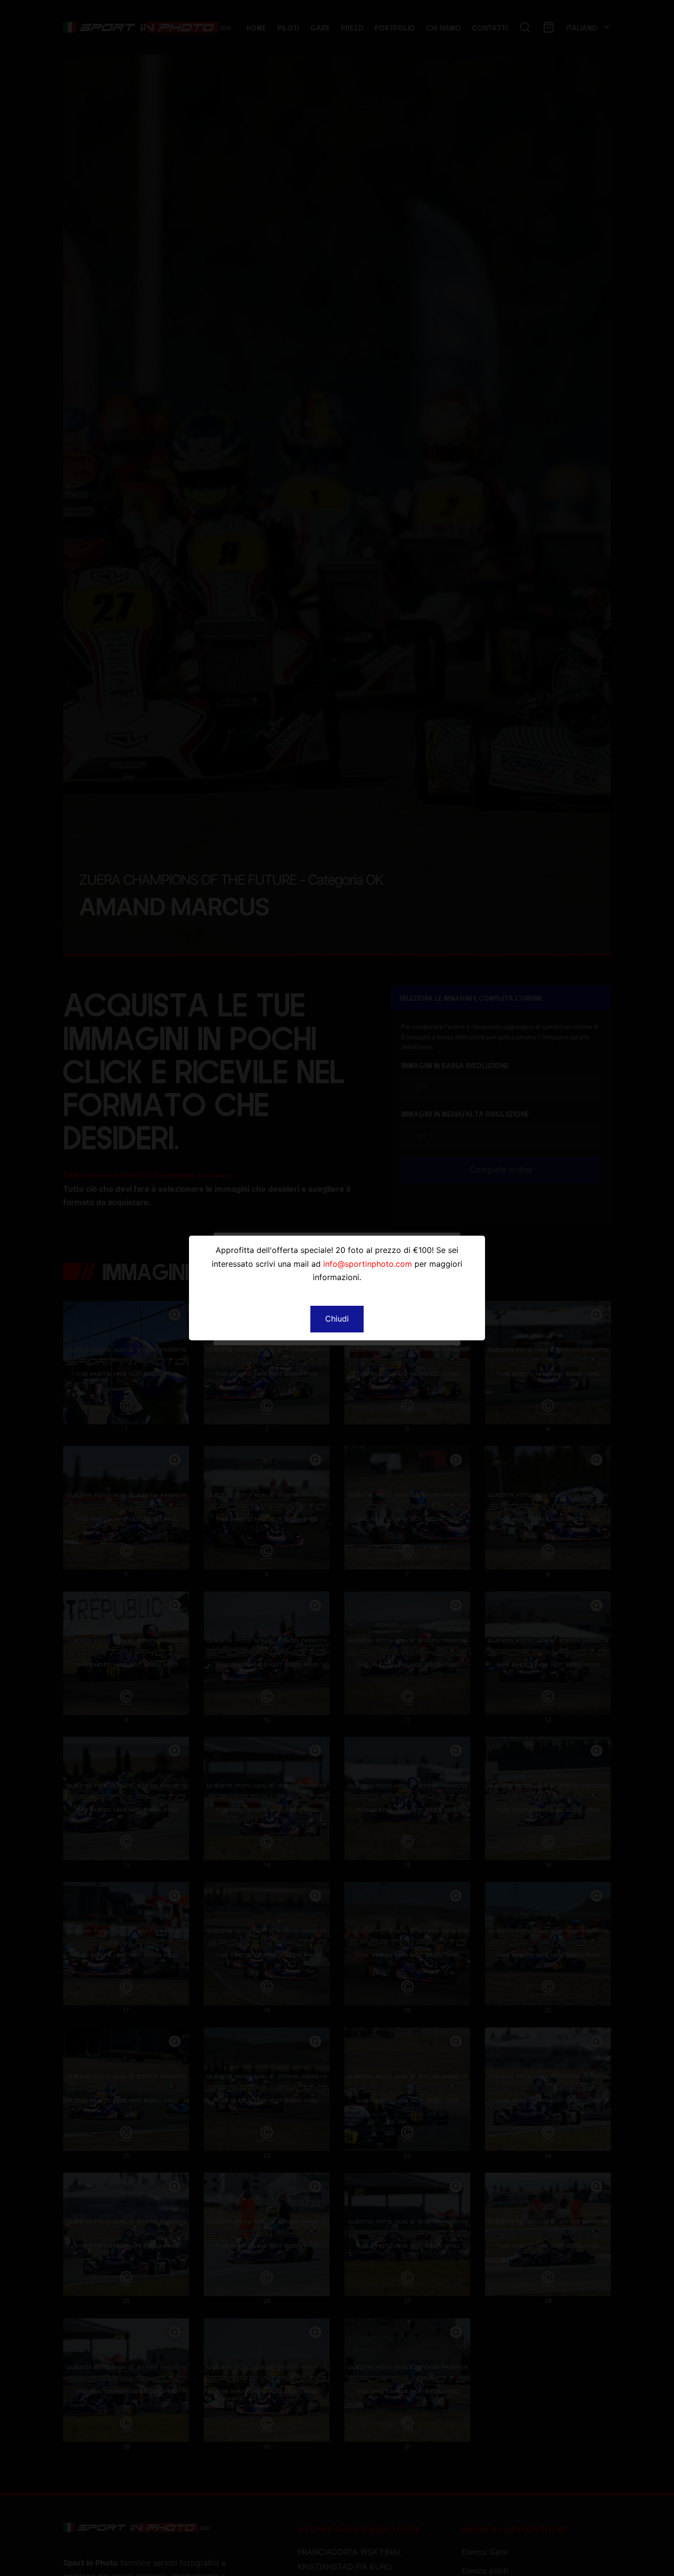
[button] (337, 1319)
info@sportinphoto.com (368, 1264)
